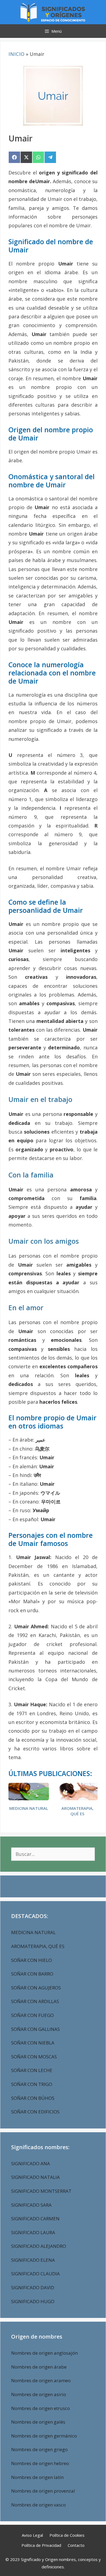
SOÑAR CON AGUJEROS (36, 1988)
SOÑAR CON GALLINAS (35, 2029)
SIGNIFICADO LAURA (33, 2232)
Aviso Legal (32, 2535)
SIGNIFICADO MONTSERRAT (41, 2191)
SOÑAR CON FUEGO (32, 2015)
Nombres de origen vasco (38, 2505)
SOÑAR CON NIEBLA (33, 2043)
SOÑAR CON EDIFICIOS (35, 2112)
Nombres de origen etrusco (40, 2408)
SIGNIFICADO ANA (31, 2163)
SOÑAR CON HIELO (32, 1960)
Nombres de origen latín (37, 2477)
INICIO (16, 54)
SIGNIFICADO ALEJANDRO (39, 2246)
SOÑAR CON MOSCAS (34, 2057)
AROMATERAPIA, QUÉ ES (77, 1811)
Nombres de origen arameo (41, 2380)
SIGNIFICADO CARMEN (35, 2219)
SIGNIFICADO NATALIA (35, 2177)
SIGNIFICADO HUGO (33, 2301)
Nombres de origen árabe (39, 2367)
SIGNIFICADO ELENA (33, 2260)
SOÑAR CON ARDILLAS (35, 2001)
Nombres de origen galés (38, 2422)
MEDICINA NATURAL (29, 1808)
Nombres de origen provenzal (43, 2491)
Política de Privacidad (41, 2545)
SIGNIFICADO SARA (31, 2205)
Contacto (76, 2545)
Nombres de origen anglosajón (44, 2353)
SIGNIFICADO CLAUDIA (35, 2274)
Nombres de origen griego (39, 2449)
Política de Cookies (67, 2535)
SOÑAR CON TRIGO (32, 2084)
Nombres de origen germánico (44, 2436)
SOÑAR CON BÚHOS (33, 2098)
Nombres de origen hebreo (40, 2463)
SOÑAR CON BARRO (32, 1974)
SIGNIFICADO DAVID (33, 2287)
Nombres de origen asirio (39, 2394)
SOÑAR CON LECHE (32, 2070)
